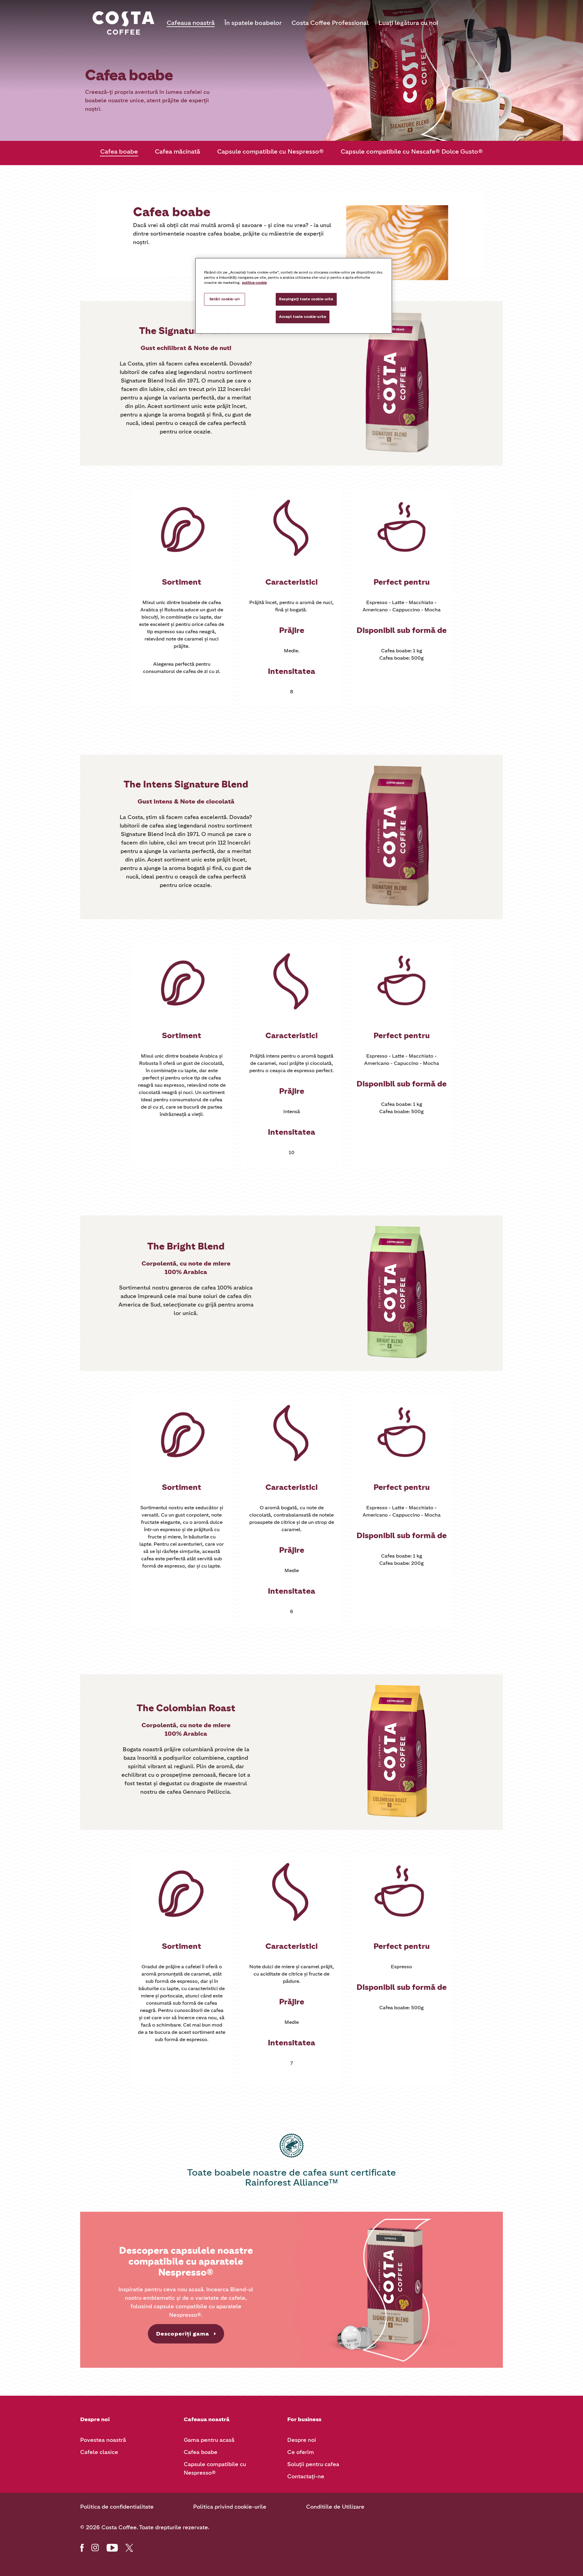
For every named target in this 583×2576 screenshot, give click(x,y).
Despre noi (302, 2440)
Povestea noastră (103, 2440)
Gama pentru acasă (209, 2440)
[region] (294, 296)
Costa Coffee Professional (330, 23)
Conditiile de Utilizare (335, 2507)
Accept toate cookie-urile (303, 317)
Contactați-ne (306, 2476)
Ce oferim (301, 2452)
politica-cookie (254, 283)
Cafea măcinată (177, 151)
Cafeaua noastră (191, 23)
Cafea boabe (119, 151)
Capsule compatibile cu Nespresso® (270, 151)
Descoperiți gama (183, 2334)
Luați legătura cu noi (408, 23)
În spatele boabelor (253, 23)
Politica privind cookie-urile (230, 2507)
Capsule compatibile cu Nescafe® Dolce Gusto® (412, 151)
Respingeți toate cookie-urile (306, 299)
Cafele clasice (99, 2452)
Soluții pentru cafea (313, 2464)
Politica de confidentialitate (117, 2507)
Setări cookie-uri (225, 299)
